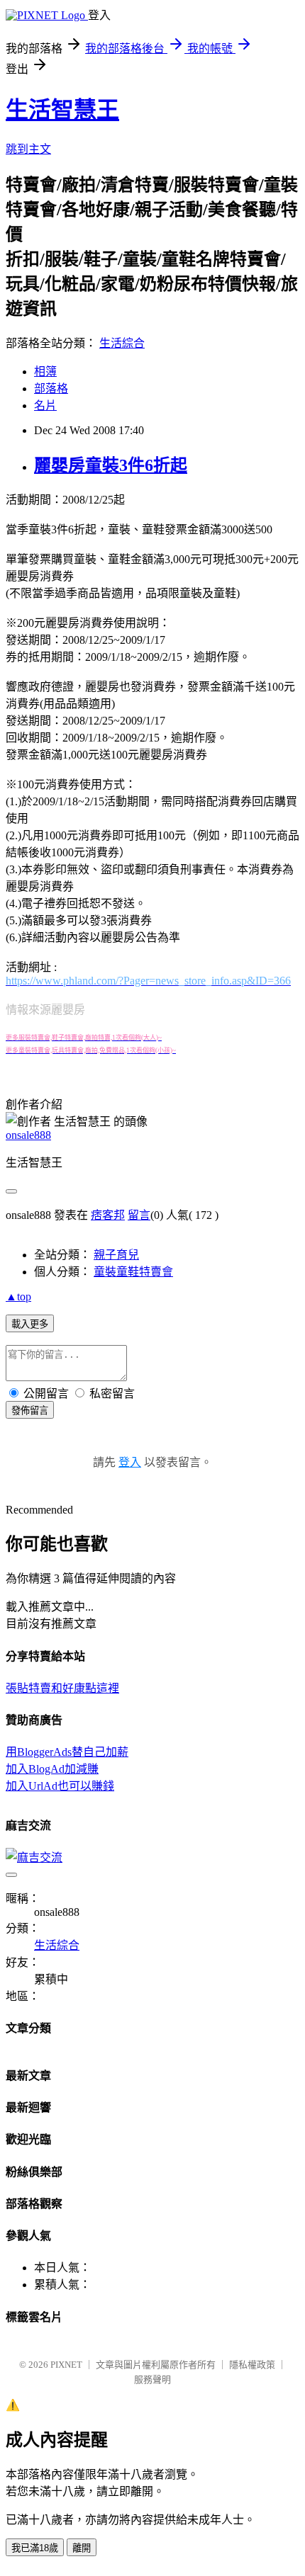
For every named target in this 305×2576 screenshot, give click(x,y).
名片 (45, 405)
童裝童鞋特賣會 (133, 1272)
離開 (82, 2548)
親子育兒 (116, 1255)
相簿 (45, 371)
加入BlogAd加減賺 (52, 1769)
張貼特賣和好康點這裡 (62, 1688)
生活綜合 (122, 343)
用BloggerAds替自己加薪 (67, 1752)
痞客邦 (108, 1215)
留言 (139, 1215)
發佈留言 (30, 1411)
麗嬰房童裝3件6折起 (111, 465)
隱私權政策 (252, 2365)
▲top (18, 1296)
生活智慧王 (62, 110)
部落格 (51, 388)
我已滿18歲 (35, 2548)
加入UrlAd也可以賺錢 (60, 1786)
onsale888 (28, 1135)
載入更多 (30, 1324)
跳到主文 (28, 149)
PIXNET (66, 2365)
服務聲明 (152, 2379)
